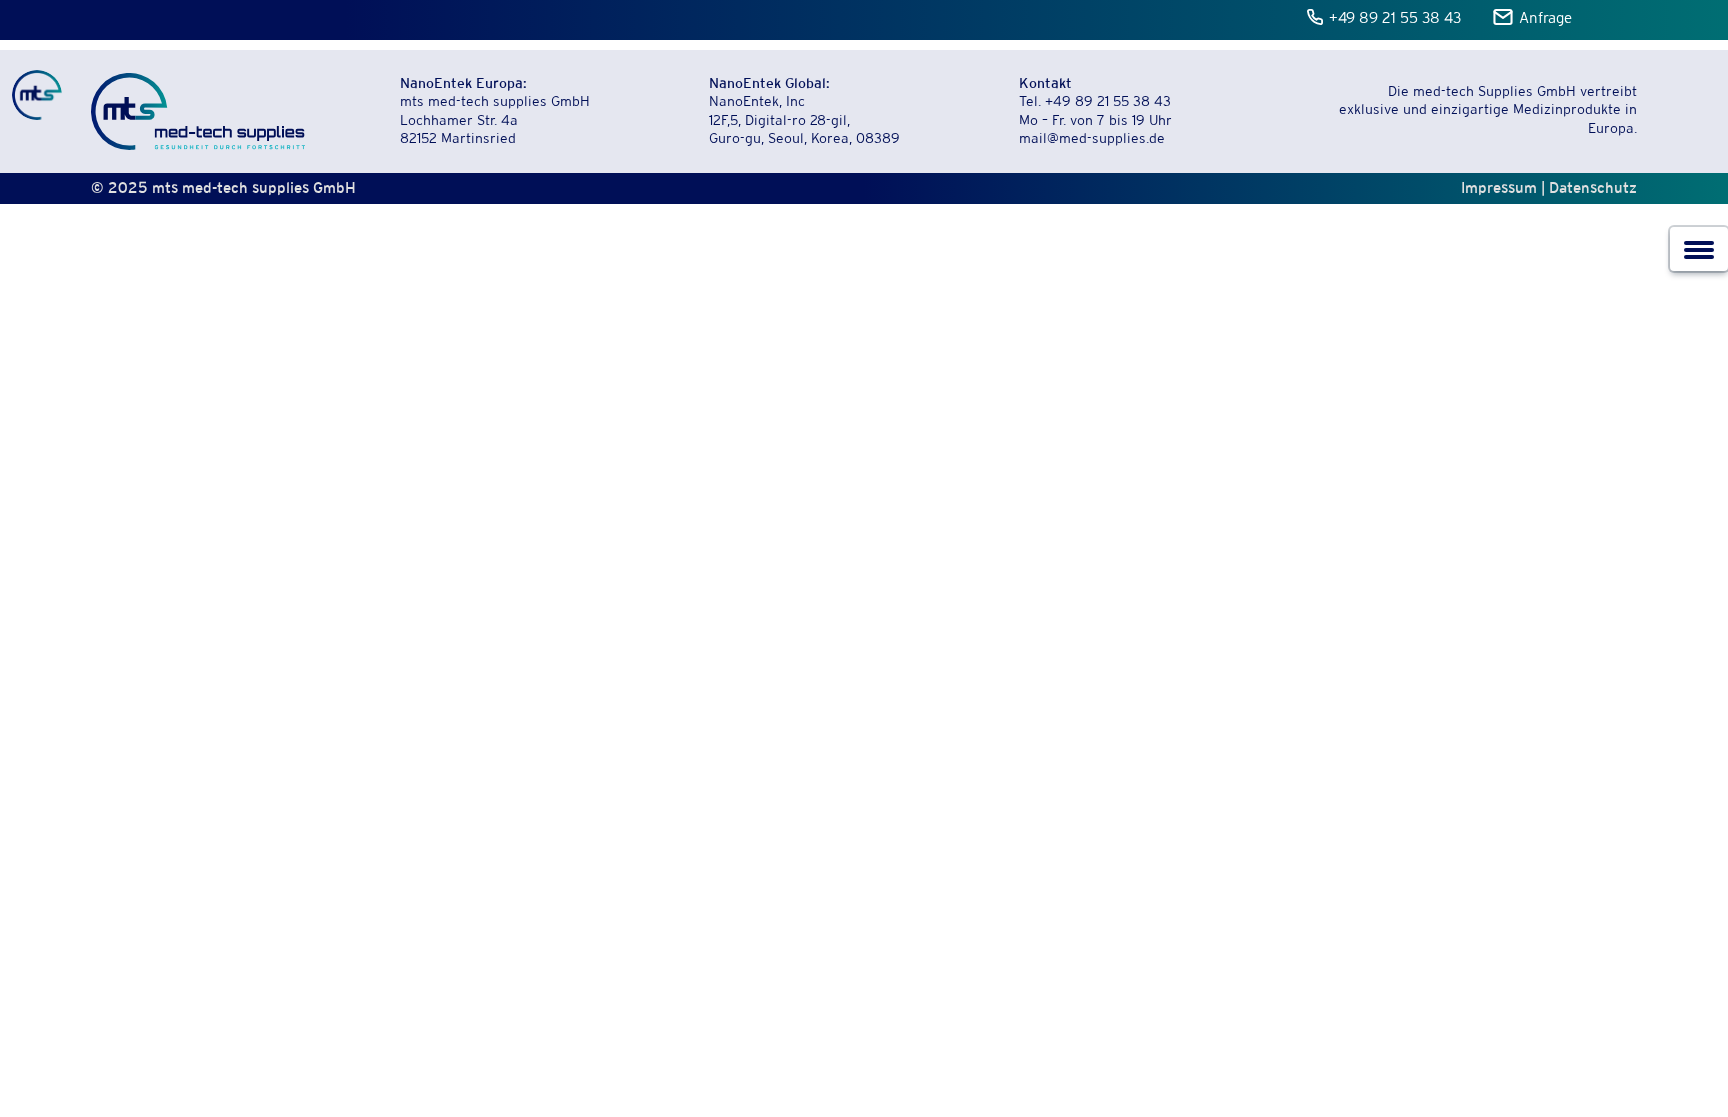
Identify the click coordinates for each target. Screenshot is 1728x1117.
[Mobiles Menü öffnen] (1699, 249)
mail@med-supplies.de (1092, 140)
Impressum (1499, 187)
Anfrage (1545, 19)
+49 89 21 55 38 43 (1396, 19)
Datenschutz (1593, 187)
